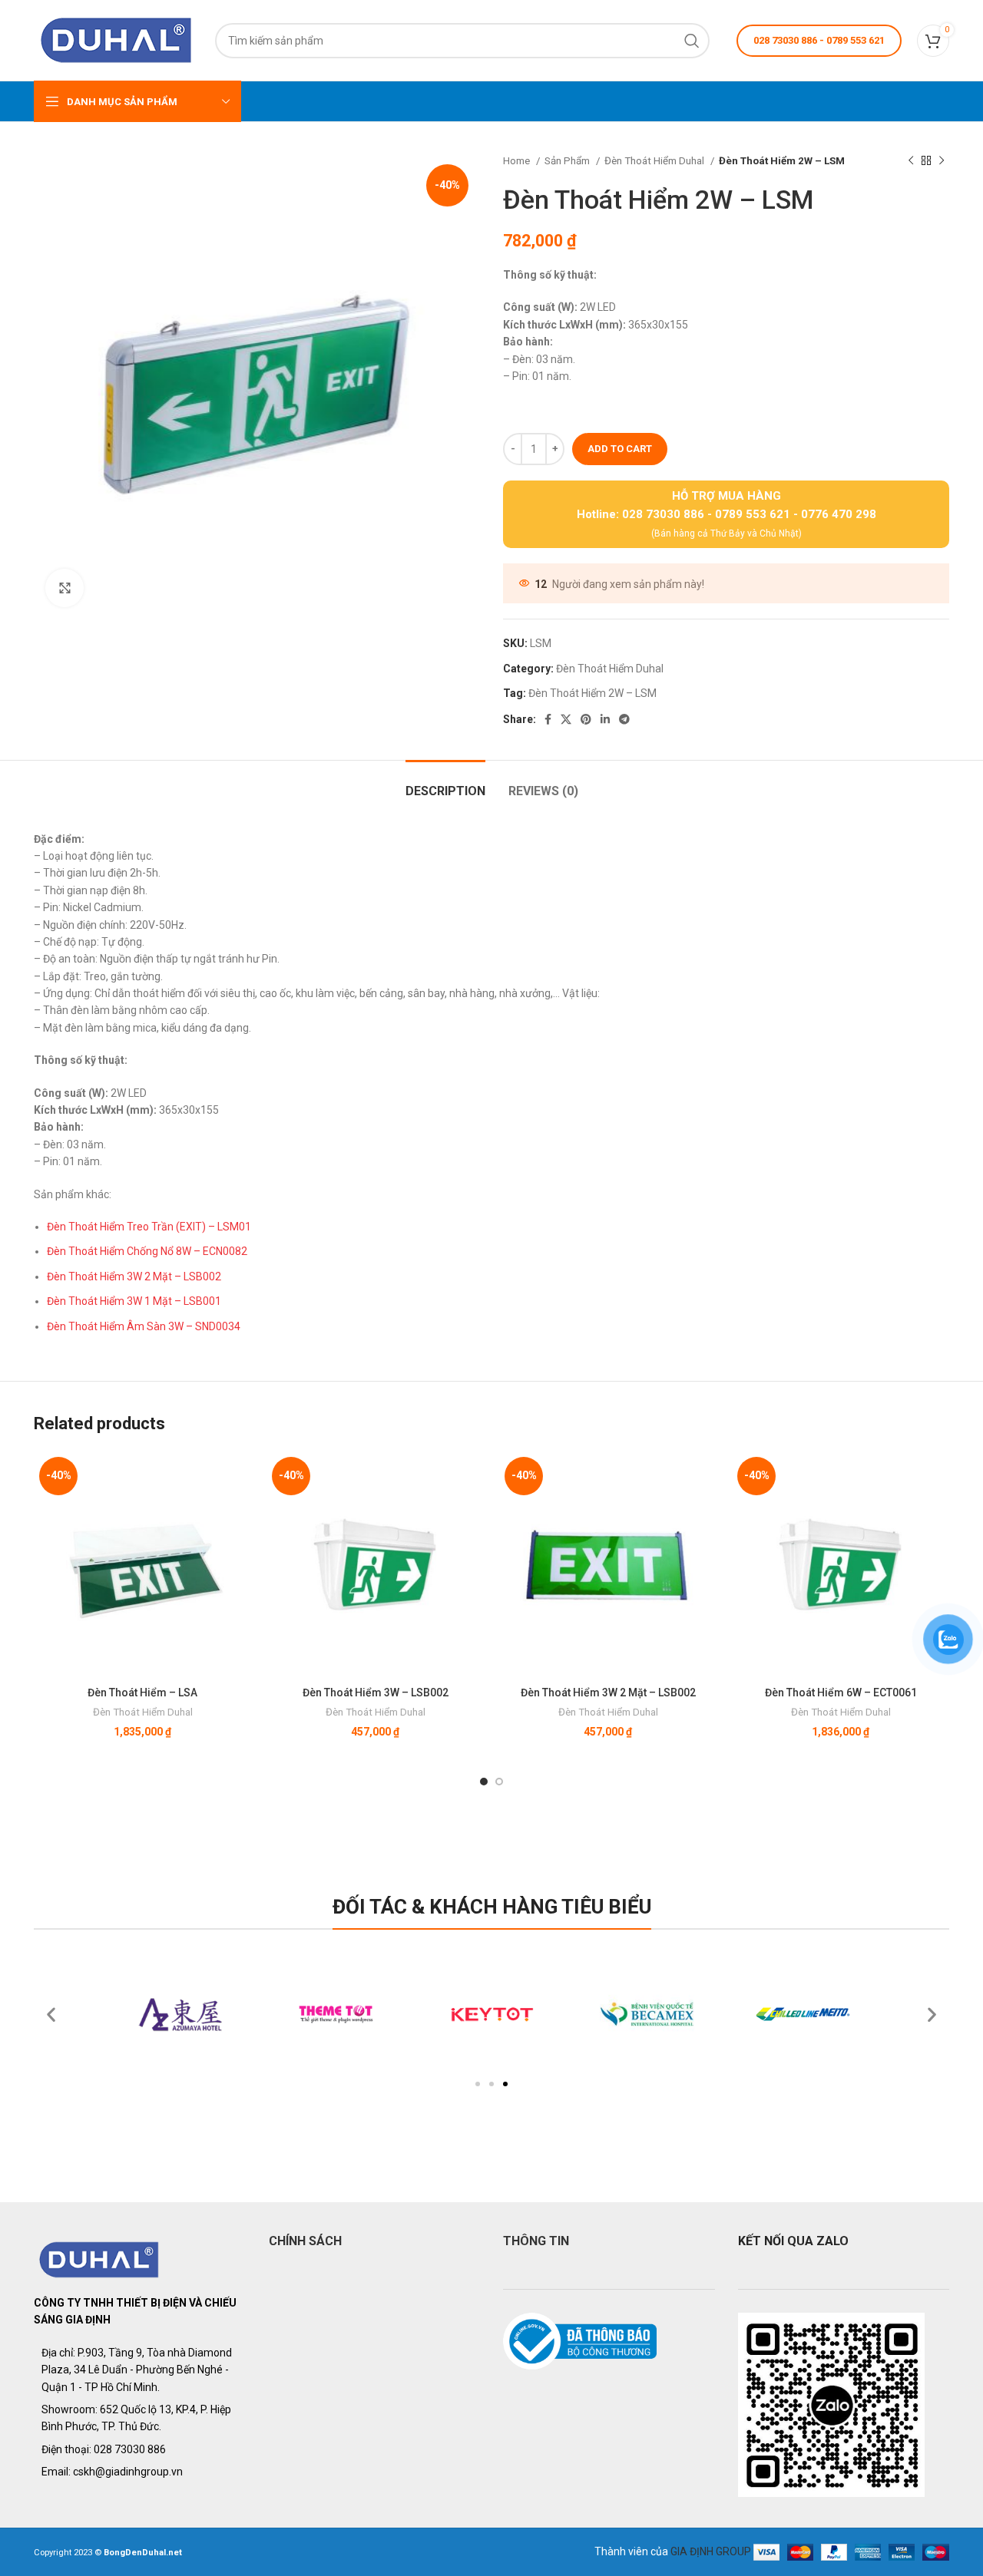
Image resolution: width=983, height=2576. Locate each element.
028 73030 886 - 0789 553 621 (819, 40)
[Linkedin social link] (605, 719)
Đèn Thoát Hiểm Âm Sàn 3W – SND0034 (144, 1326)
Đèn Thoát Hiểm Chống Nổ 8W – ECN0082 (147, 1251)
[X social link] (566, 719)
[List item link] (140, 2449)
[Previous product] (911, 161)
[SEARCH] (692, 41)
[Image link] (99, 2259)
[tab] (445, 783)
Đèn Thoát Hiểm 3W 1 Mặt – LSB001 (134, 1301)
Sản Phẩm (568, 161)
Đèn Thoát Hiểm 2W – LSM (592, 693)
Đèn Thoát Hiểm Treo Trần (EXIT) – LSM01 (149, 1227)
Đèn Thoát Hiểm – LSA (142, 1693)
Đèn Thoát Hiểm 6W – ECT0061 (841, 1693)
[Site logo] (117, 39)
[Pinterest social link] (586, 719)
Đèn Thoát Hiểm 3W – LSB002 (376, 1693)
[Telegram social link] (624, 719)
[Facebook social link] (548, 719)
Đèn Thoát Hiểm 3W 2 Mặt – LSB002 (134, 1276)
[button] (478, 2084)
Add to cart (620, 449)
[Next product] (942, 161)
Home (518, 161)
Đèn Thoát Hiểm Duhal (655, 161)
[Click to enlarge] (65, 588)
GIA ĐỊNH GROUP (711, 2551)
